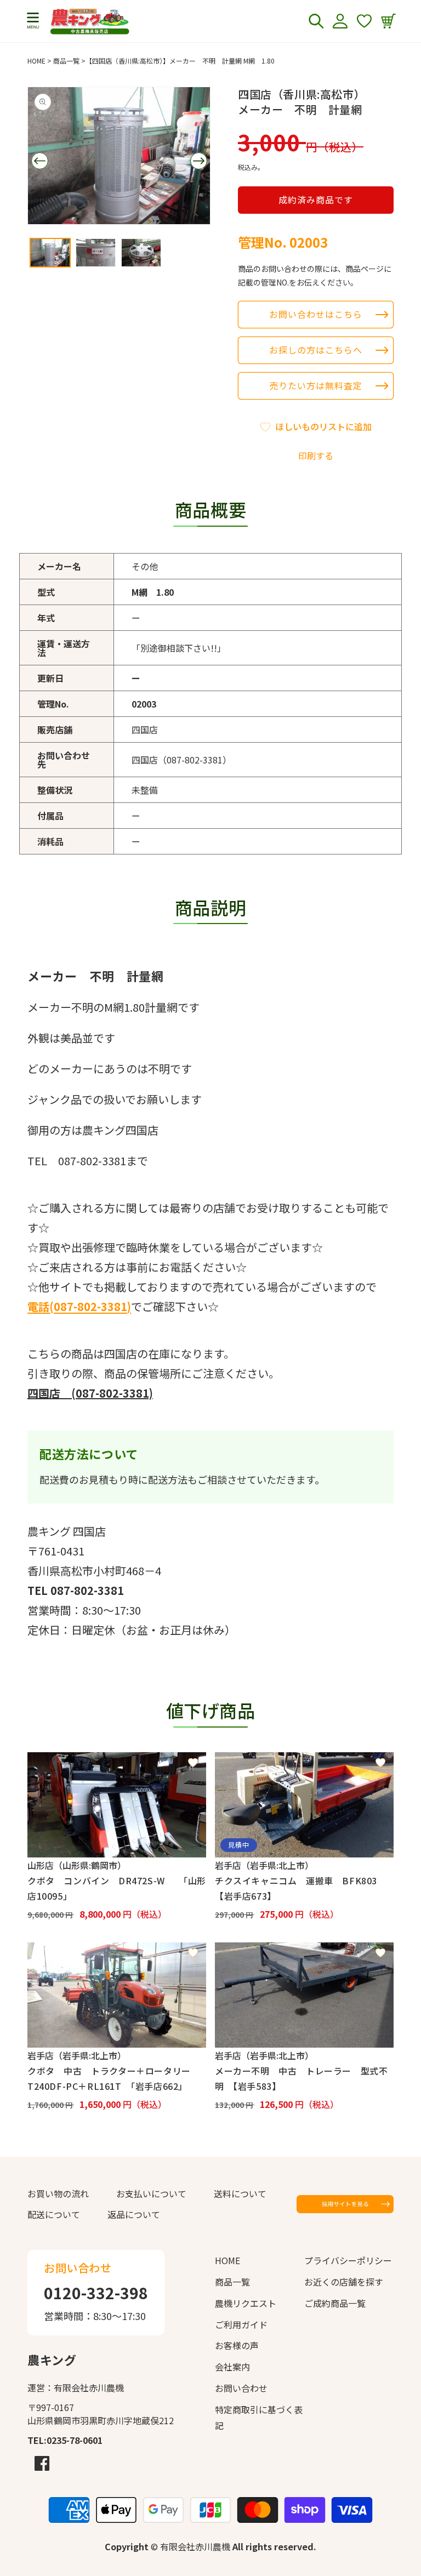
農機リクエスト (246, 2303)
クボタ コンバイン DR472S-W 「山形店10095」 (117, 1888)
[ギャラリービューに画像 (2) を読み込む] (96, 252)
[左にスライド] (39, 161)
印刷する (316, 455)
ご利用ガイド (241, 2324)
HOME (36, 61)
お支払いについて (151, 2193)
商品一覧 (66, 61)
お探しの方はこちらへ (316, 350)
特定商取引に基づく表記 (259, 2417)
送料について (240, 2193)
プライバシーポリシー (348, 2260)
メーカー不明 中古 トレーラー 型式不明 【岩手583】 (301, 2078)
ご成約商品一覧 (335, 2303)
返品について (134, 2214)
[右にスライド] (198, 161)
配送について (54, 2214)
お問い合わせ (241, 2388)
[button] (33, 21)
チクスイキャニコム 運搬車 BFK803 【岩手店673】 (301, 1888)
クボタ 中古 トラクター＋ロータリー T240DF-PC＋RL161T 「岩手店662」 (113, 2078)
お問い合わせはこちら (316, 314)
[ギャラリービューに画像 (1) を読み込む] (50, 252)
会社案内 (232, 2367)
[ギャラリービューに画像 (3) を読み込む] (141, 252)
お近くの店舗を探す (344, 2282)
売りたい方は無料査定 (316, 385)
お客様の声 (237, 2345)
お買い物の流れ (58, 2193)
